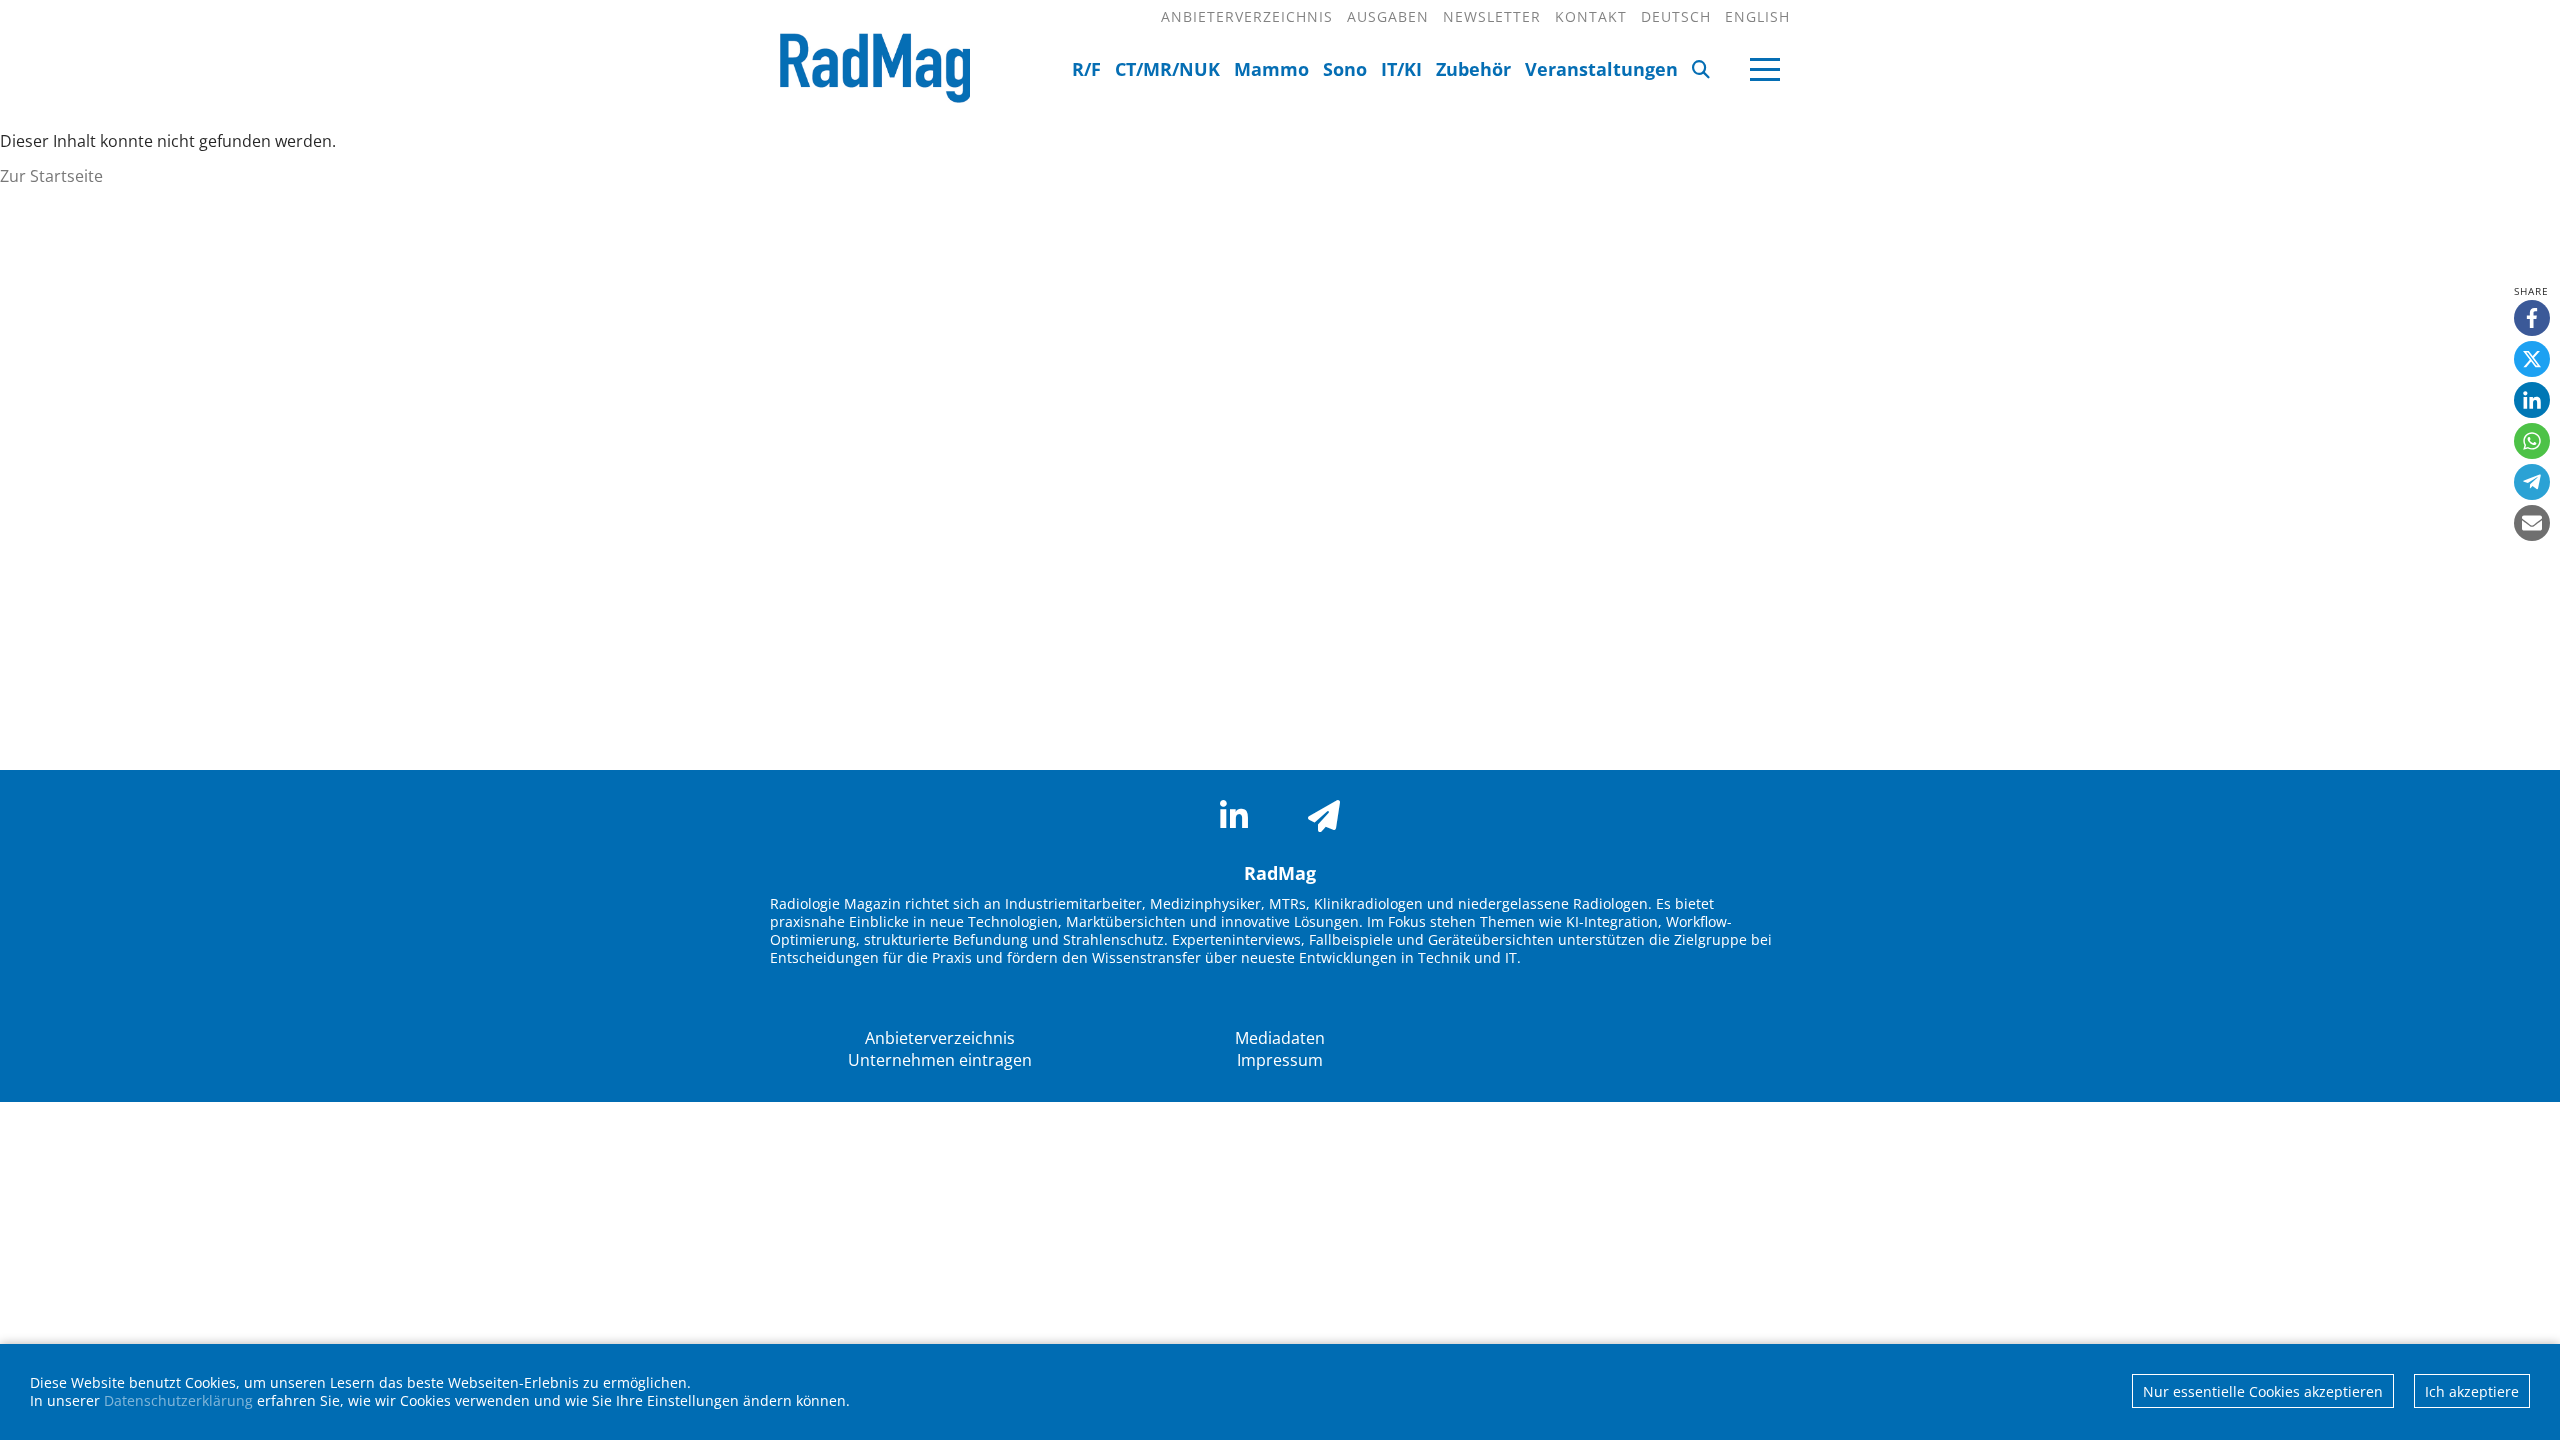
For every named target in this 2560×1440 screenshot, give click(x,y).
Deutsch (1676, 16)
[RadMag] (870, 70)
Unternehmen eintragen (940, 1060)
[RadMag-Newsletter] (1324, 816)
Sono (1345, 69)
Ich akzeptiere (2472, 1391)
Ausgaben (1388, 16)
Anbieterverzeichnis (1247, 16)
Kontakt (1591, 16)
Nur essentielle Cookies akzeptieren (2263, 1391)
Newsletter (1492, 16)
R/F (1086, 69)
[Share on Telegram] (2532, 482)
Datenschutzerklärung (178, 1400)
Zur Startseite (51, 176)
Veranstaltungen (1601, 69)
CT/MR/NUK (1167, 69)
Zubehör (1473, 69)
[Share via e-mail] (2532, 523)
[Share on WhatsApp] (2532, 441)
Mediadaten (1280, 1038)
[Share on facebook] (2532, 318)
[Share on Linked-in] (2532, 400)
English (1757, 16)
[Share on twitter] (2532, 359)
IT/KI (1401, 69)
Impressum (1280, 1060)
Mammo (1271, 69)
